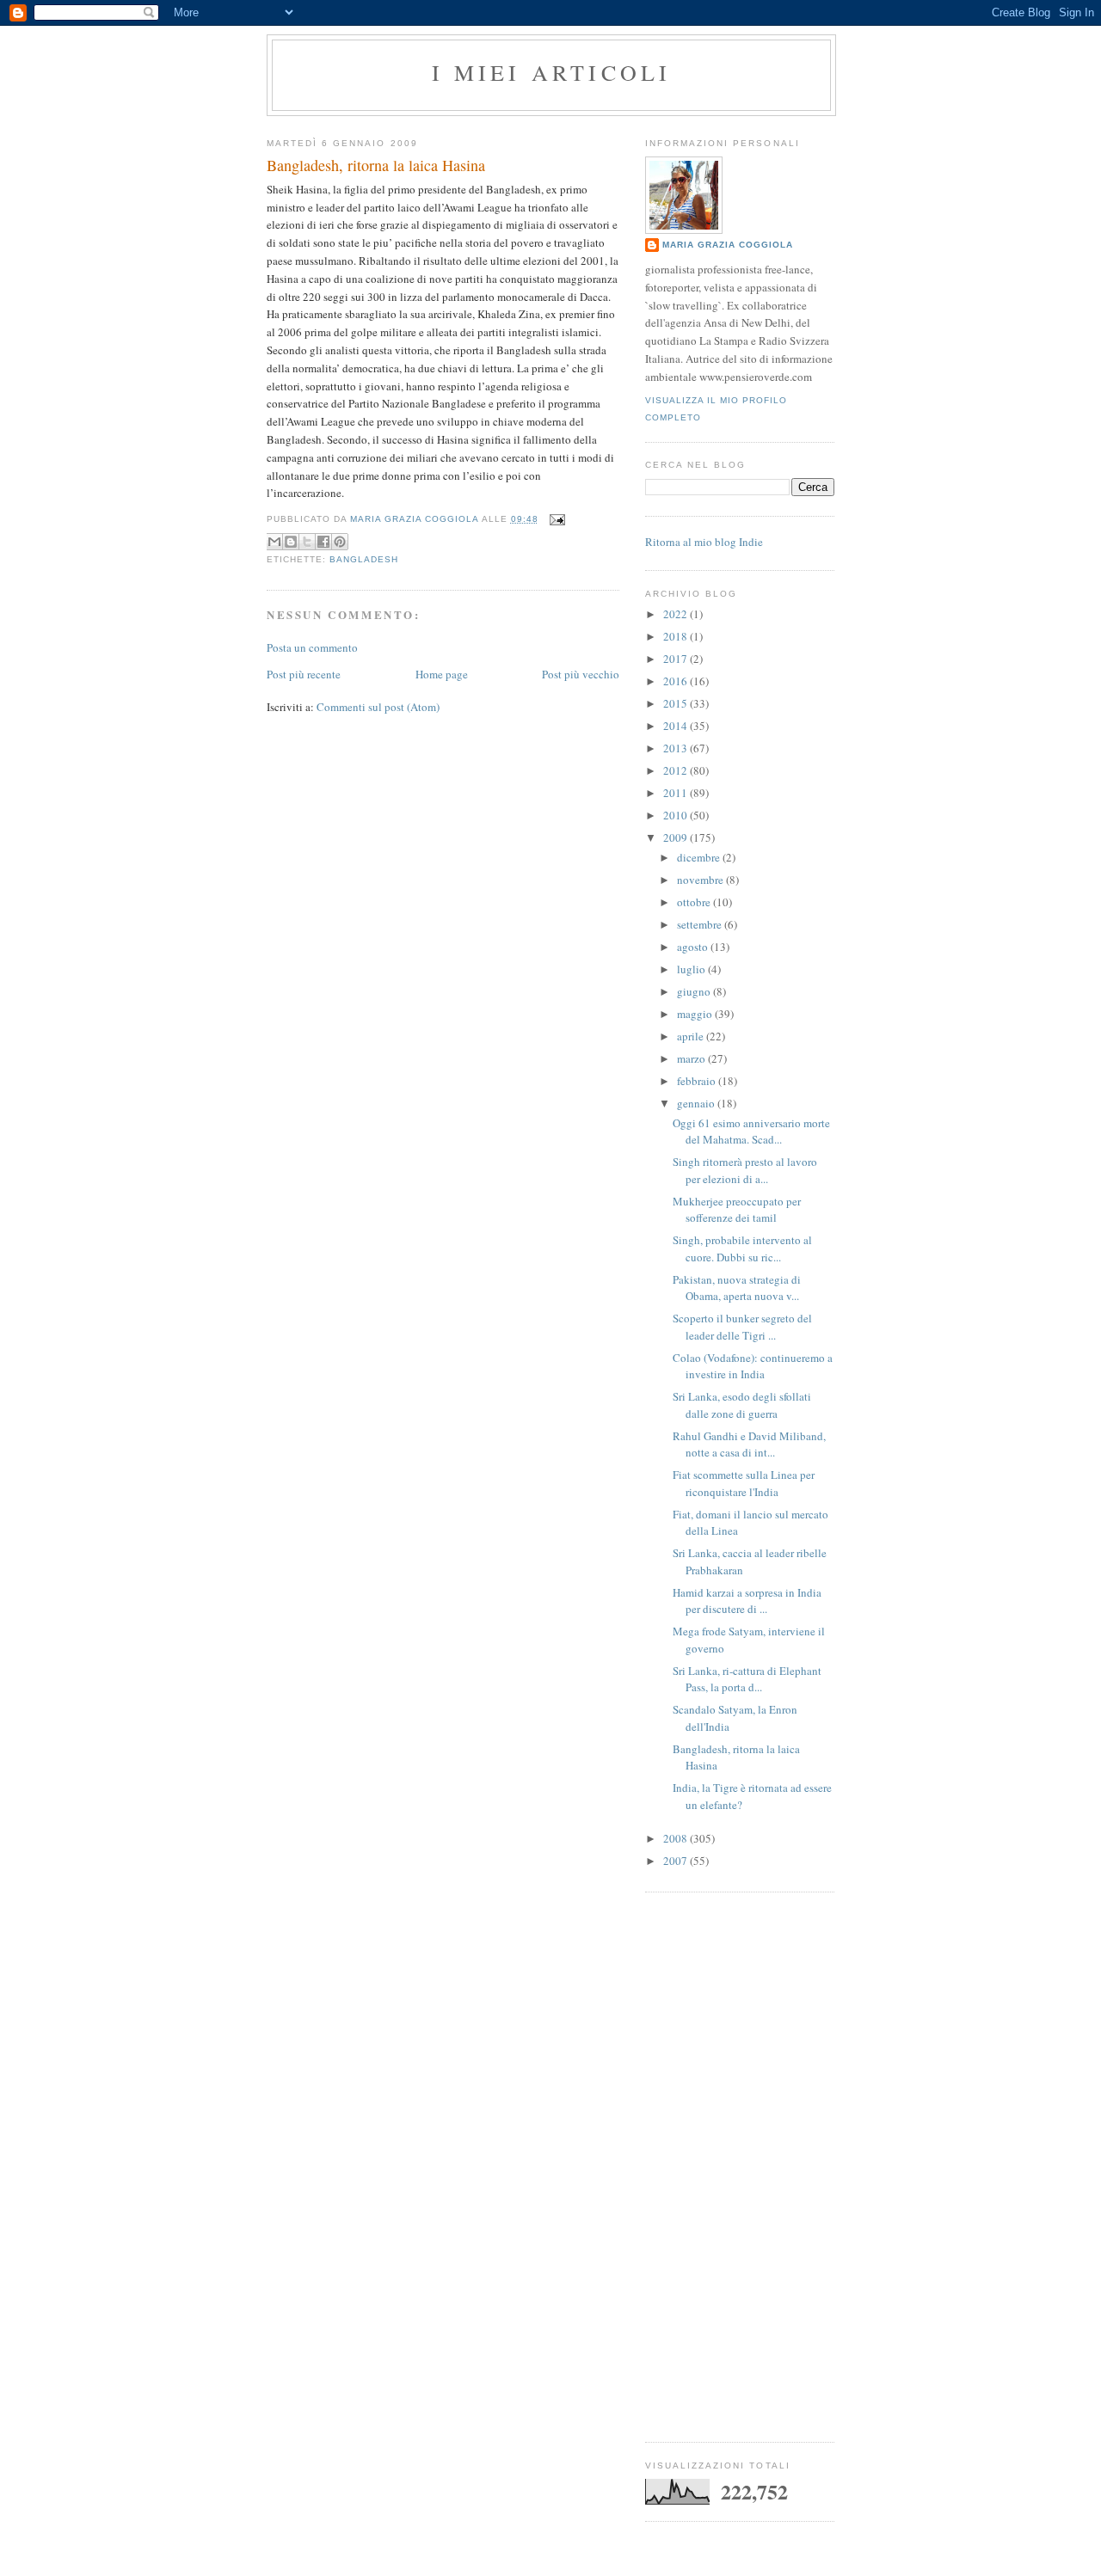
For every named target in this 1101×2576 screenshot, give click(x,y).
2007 (677, 1861)
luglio (692, 969)
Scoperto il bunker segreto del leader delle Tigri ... (742, 1327)
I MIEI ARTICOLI (552, 72)
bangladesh (364, 559)
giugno (695, 991)
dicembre (700, 857)
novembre (701, 880)
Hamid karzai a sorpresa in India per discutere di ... (747, 1601)
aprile (692, 1036)
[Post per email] (555, 519)
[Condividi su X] (307, 542)
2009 (677, 837)
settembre (701, 924)
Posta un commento (312, 647)
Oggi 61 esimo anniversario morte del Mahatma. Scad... (751, 1132)
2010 (677, 815)
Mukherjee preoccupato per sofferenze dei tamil (737, 1210)
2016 (677, 681)
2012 (677, 770)
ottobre (695, 902)
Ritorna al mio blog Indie (704, 542)
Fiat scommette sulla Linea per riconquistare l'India (744, 1483)
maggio (696, 1014)
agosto (694, 947)
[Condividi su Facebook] (323, 542)
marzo (692, 1058)
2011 (677, 793)
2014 (677, 726)
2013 (677, 748)
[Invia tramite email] (274, 542)
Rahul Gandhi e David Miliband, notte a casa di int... (749, 1444)
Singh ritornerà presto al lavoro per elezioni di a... (745, 1170)
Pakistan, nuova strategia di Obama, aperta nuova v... (737, 1288)
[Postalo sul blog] (291, 542)
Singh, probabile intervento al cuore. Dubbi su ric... (742, 1248)
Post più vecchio (581, 674)
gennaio (697, 1103)
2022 (677, 614)
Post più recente (304, 674)
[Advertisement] (740, 2168)
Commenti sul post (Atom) (378, 707)
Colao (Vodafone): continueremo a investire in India (753, 1366)
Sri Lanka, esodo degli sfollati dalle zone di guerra (742, 1405)
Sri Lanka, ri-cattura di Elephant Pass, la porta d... (747, 1679)
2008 (677, 1838)
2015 (677, 703)
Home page (442, 674)
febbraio (698, 1081)
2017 (677, 659)
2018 (677, 636)
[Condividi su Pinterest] (340, 542)
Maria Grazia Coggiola (728, 245)
